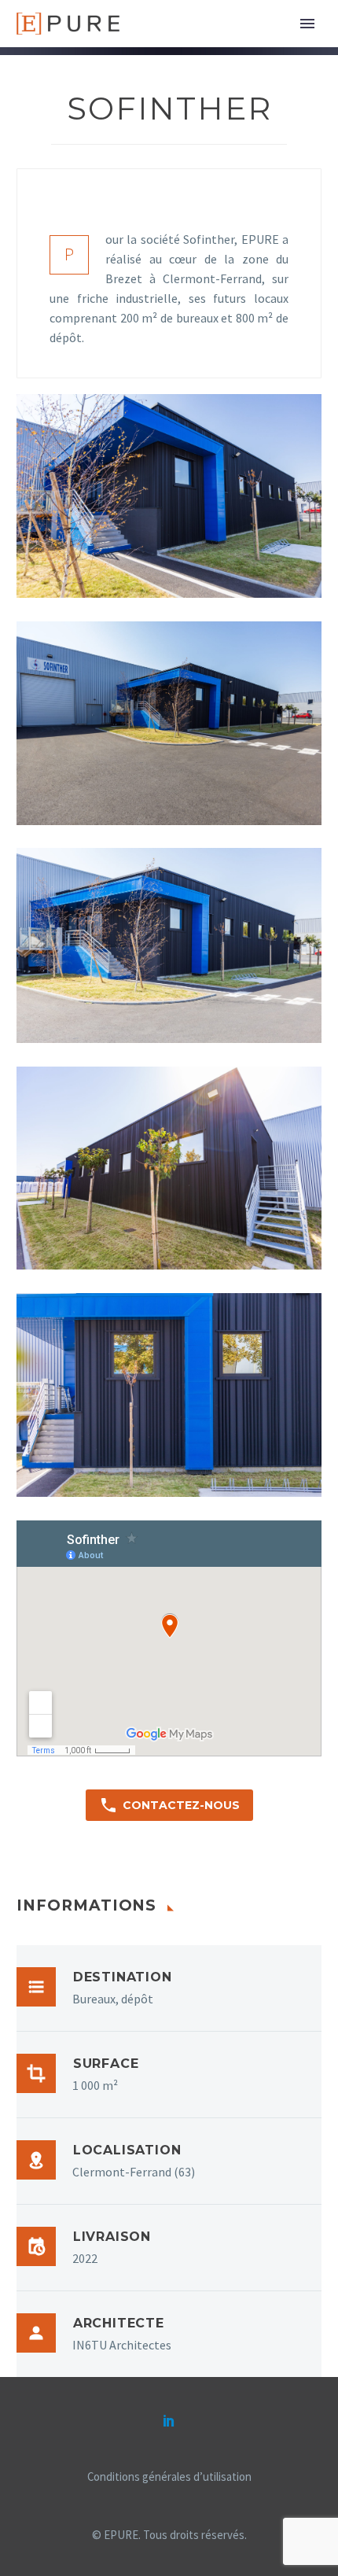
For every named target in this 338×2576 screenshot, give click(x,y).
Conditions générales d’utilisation (169, 2477)
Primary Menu (307, 24)
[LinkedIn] (169, 2420)
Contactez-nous (169, 1805)
